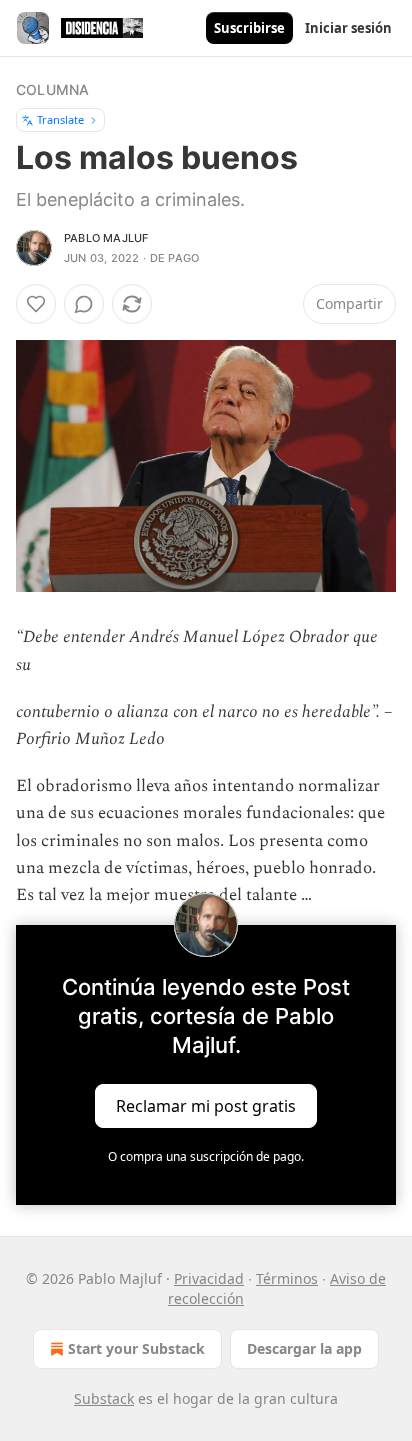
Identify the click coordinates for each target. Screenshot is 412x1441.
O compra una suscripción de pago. (206, 1156)
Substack (104, 1398)
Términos (287, 1278)
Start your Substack (136, 1348)
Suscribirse (249, 28)
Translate (60, 119)
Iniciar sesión (348, 28)
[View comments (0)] (84, 304)
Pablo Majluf (106, 238)
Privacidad (209, 1278)
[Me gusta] (36, 304)
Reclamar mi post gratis (206, 1106)
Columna (52, 89)
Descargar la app (304, 1348)
